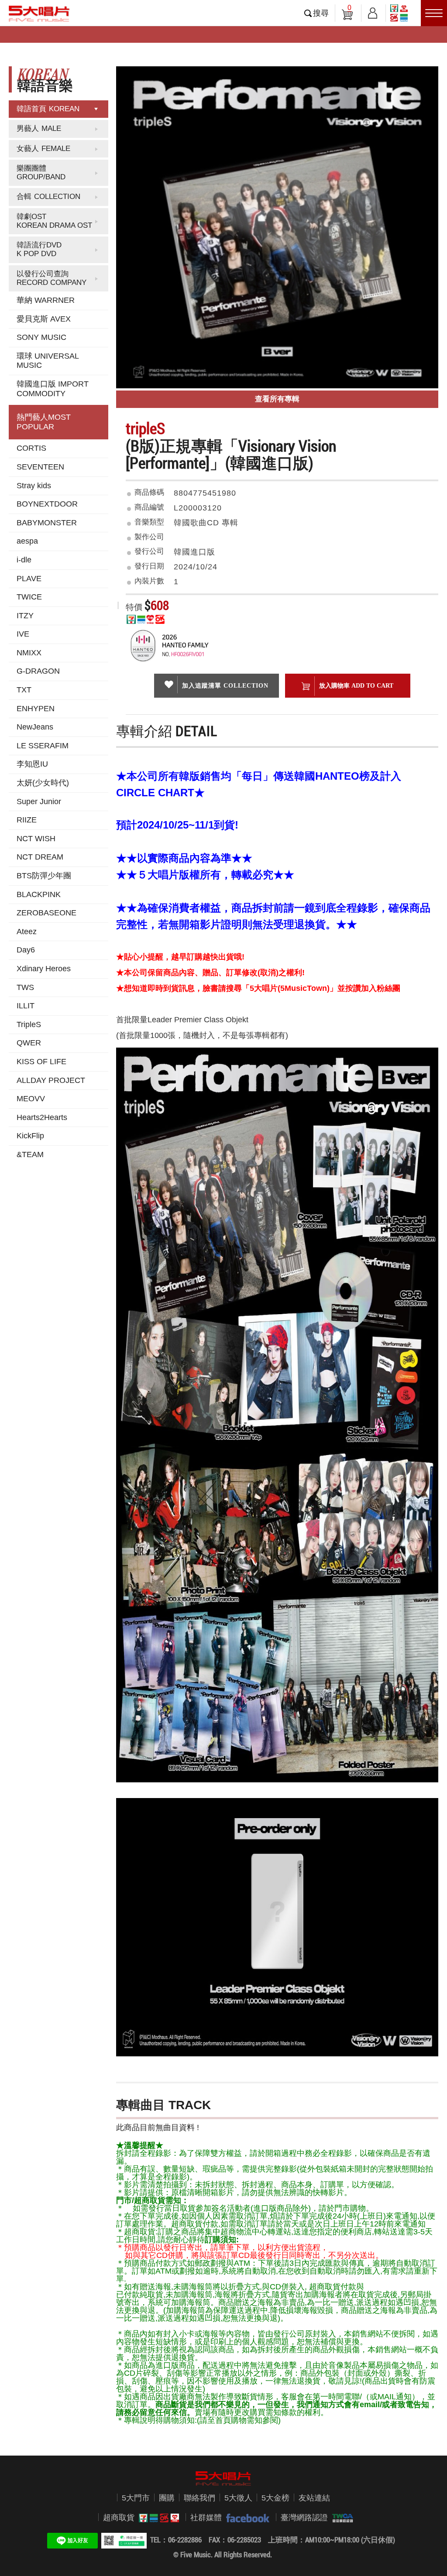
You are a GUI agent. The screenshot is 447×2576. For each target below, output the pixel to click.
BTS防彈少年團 (44, 876)
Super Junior (39, 802)
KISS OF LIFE (41, 1062)
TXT (24, 690)
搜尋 (321, 13)
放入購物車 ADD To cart (356, 685)
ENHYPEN (36, 709)
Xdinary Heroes (44, 969)
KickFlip (30, 1136)
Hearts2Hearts (42, 1117)
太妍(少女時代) (43, 783)
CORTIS (31, 448)
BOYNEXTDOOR (47, 504)
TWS (25, 987)
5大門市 (136, 2498)
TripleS (29, 1024)
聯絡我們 (199, 2498)
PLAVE (29, 579)
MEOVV (31, 1099)
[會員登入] (373, 12)
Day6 (26, 950)
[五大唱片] (223, 2479)
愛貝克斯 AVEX (44, 319)
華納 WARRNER (46, 300)
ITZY (25, 616)
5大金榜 (275, 2498)
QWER (29, 1043)
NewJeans (35, 727)
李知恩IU (32, 764)
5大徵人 (238, 2498)
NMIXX (29, 653)
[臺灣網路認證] (340, 2518)
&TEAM (30, 1154)
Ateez (27, 932)
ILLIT (26, 1006)
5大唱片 (39, 14)
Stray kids (34, 486)
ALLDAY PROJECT (51, 1080)
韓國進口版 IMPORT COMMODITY (53, 389)
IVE (23, 634)
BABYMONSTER (47, 523)
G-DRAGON (38, 671)
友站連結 (314, 2498)
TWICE (29, 597)
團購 (167, 2498)
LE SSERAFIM (43, 746)
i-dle (24, 560)
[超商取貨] (157, 2518)
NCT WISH (36, 839)
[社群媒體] (246, 2518)
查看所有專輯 (277, 399)
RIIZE (27, 820)
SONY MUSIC (41, 337)
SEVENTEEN (40, 467)
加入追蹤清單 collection (225, 685)
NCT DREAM (40, 857)
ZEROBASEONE (46, 913)
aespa (27, 541)
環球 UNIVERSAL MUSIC (48, 361)
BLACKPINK (39, 894)
